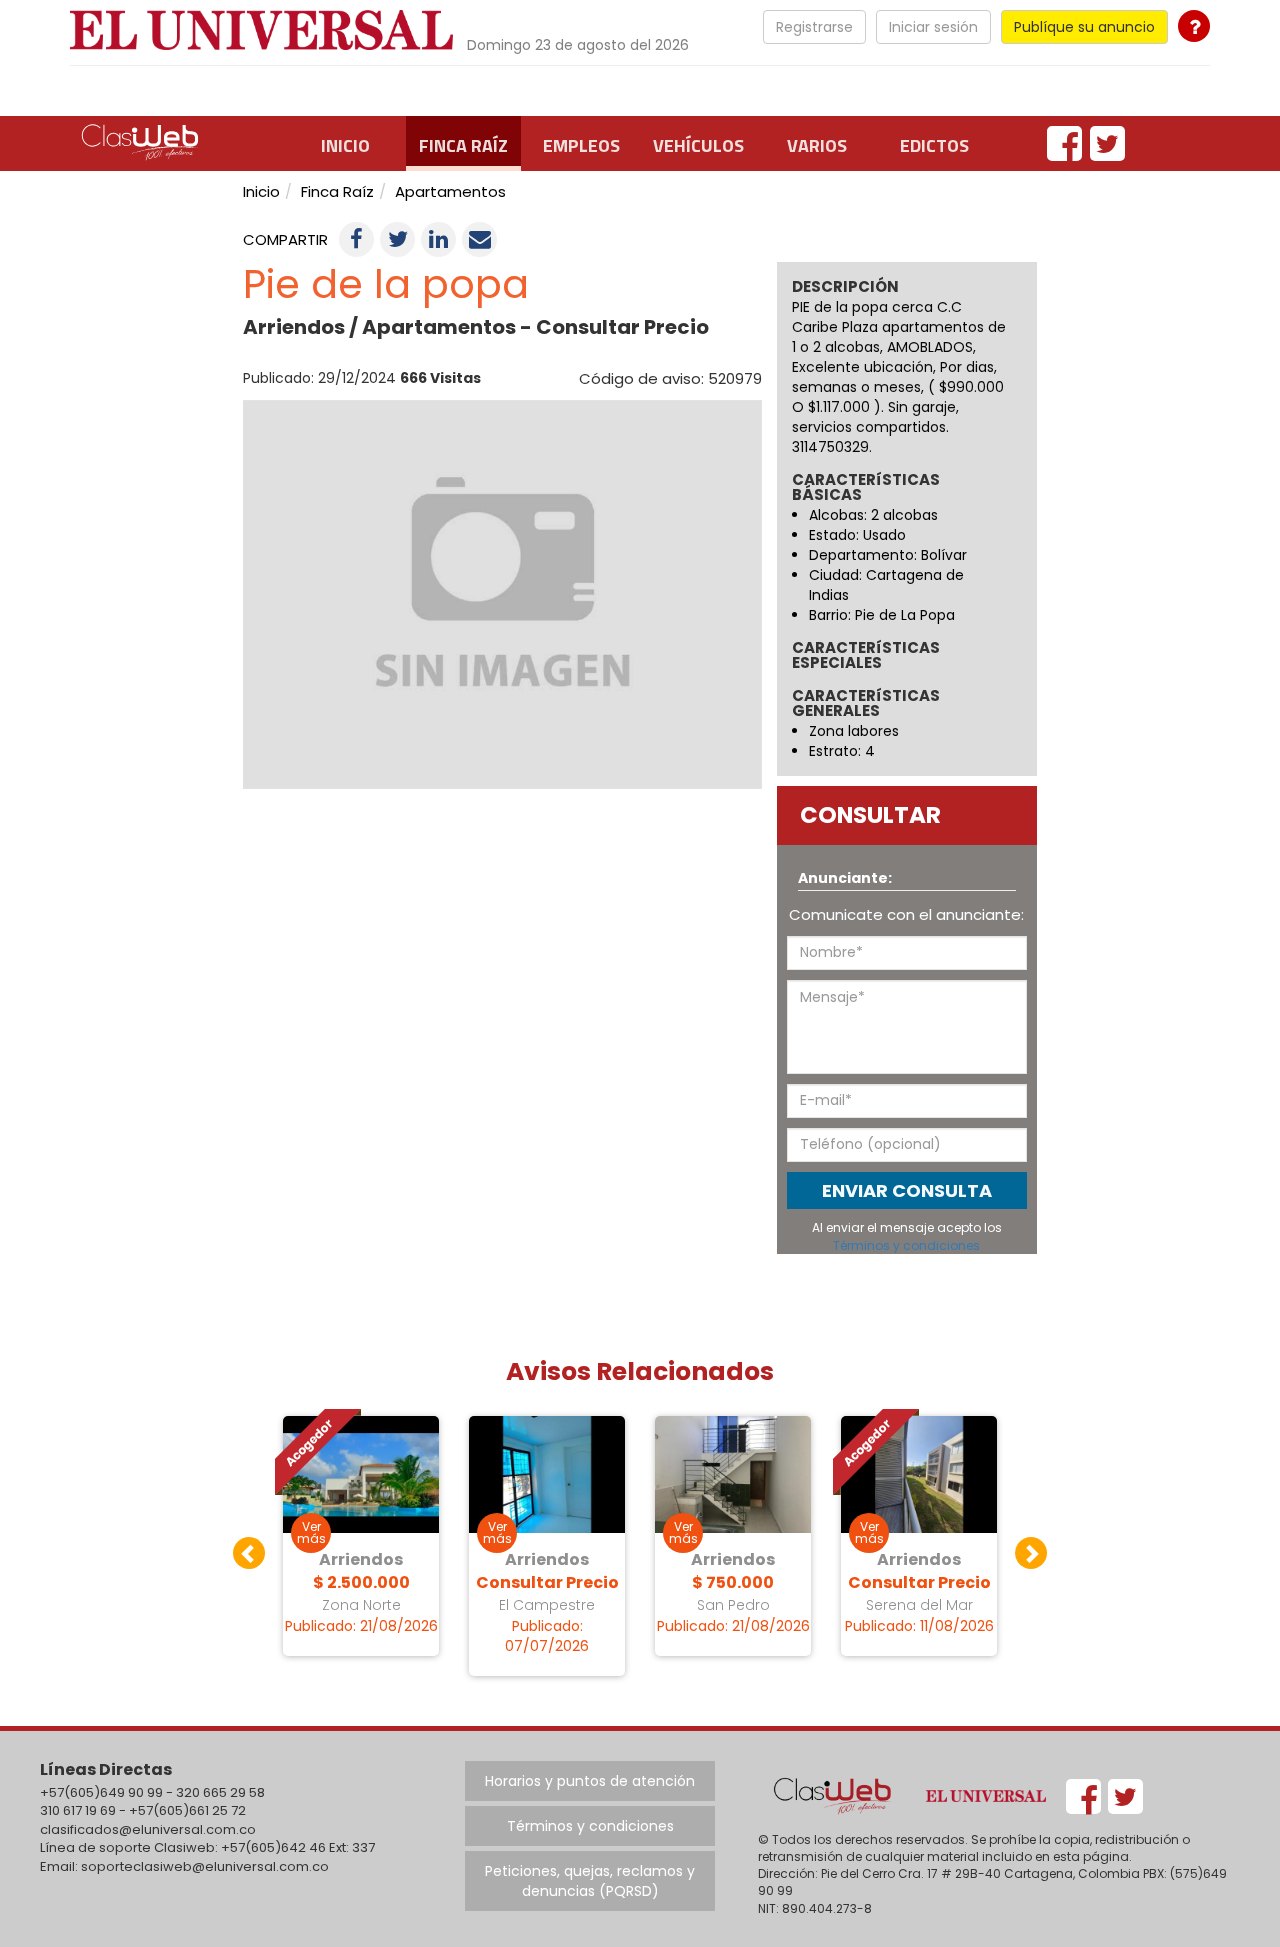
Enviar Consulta (907, 1190)
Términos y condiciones (906, 1245)
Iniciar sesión (933, 27)
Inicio (345, 145)
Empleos (581, 145)
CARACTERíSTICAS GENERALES (866, 704)
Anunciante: (845, 878)
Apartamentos (450, 191)
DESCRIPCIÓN (845, 286)
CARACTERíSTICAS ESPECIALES (866, 656)
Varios (817, 145)
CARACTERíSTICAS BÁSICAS (866, 488)
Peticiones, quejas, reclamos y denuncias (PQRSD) (590, 1881)
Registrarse (814, 27)
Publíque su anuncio (1084, 27)
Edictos (934, 145)
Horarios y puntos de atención (590, 1781)
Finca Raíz (463, 145)
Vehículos (698, 145)
